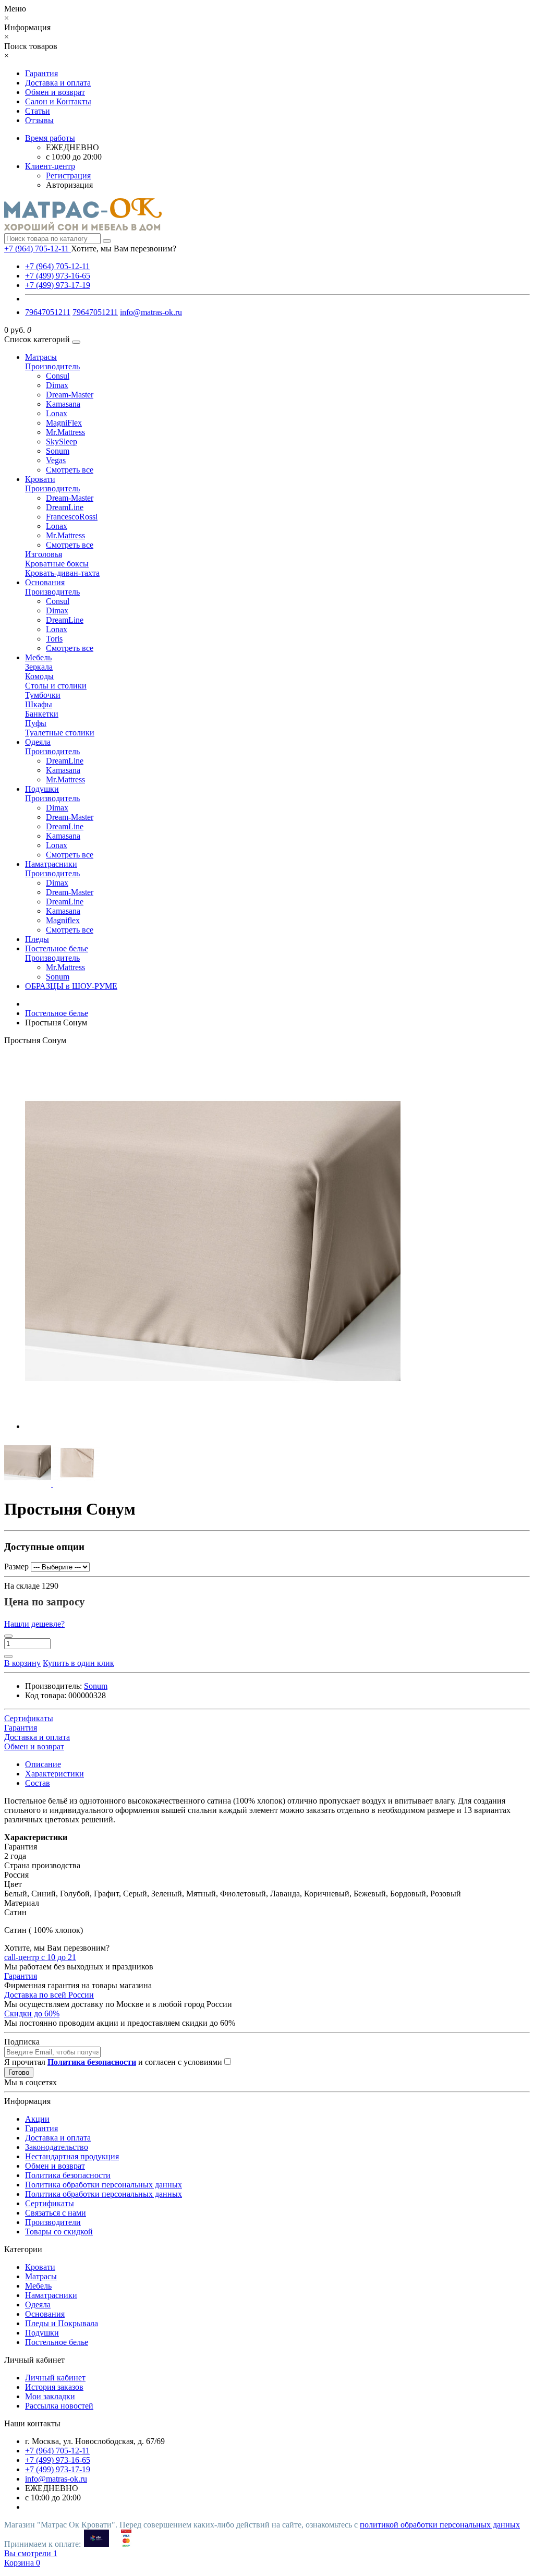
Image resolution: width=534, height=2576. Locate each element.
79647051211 (48, 312)
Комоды (39, 676)
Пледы (37, 939)
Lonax (57, 413)
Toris (54, 639)
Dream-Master (70, 395)
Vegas (56, 460)
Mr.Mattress (65, 432)
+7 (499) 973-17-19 (58, 285)
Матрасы (41, 357)
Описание (43, 1764)
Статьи (38, 111)
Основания (45, 582)
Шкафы (39, 704)
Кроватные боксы (57, 564)
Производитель (52, 366)
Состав (38, 1783)
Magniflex (63, 920)
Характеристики (54, 1774)
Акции (37, 2119)
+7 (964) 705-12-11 (57, 266)
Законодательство (57, 2147)
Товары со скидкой (59, 2232)
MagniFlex (64, 423)
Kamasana (63, 404)
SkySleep (62, 442)
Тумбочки (43, 695)
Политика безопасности (68, 2175)
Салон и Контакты (58, 101)
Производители (53, 2222)
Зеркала (39, 667)
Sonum (58, 451)
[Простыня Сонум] (213, 1426)
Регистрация (68, 176)
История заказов (54, 2387)
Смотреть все (70, 470)
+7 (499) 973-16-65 (58, 276)
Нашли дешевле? (34, 1624)
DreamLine (65, 507)
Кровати (40, 479)
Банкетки (42, 714)
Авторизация (69, 185)
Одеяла (38, 742)
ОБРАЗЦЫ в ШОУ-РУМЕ (71, 986)
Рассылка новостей (59, 2406)
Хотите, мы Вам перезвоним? (124, 249)
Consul (58, 376)
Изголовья (44, 554)
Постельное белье (57, 948)
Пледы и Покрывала (62, 2323)
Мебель (38, 657)
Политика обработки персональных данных (104, 2185)
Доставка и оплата (58, 83)
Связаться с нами (56, 2213)
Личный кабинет (55, 2378)
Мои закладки (50, 2396)
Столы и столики (56, 686)
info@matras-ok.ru (151, 312)
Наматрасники (51, 864)
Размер (16, 1567)
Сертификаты (50, 2203)
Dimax (57, 385)
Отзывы (39, 120)
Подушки (42, 789)
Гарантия (41, 73)
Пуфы (36, 723)
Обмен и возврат (55, 92)
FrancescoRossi (72, 517)
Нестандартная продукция (72, 2156)
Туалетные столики (60, 733)
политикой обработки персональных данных (440, 2525)
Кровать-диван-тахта (62, 573)
